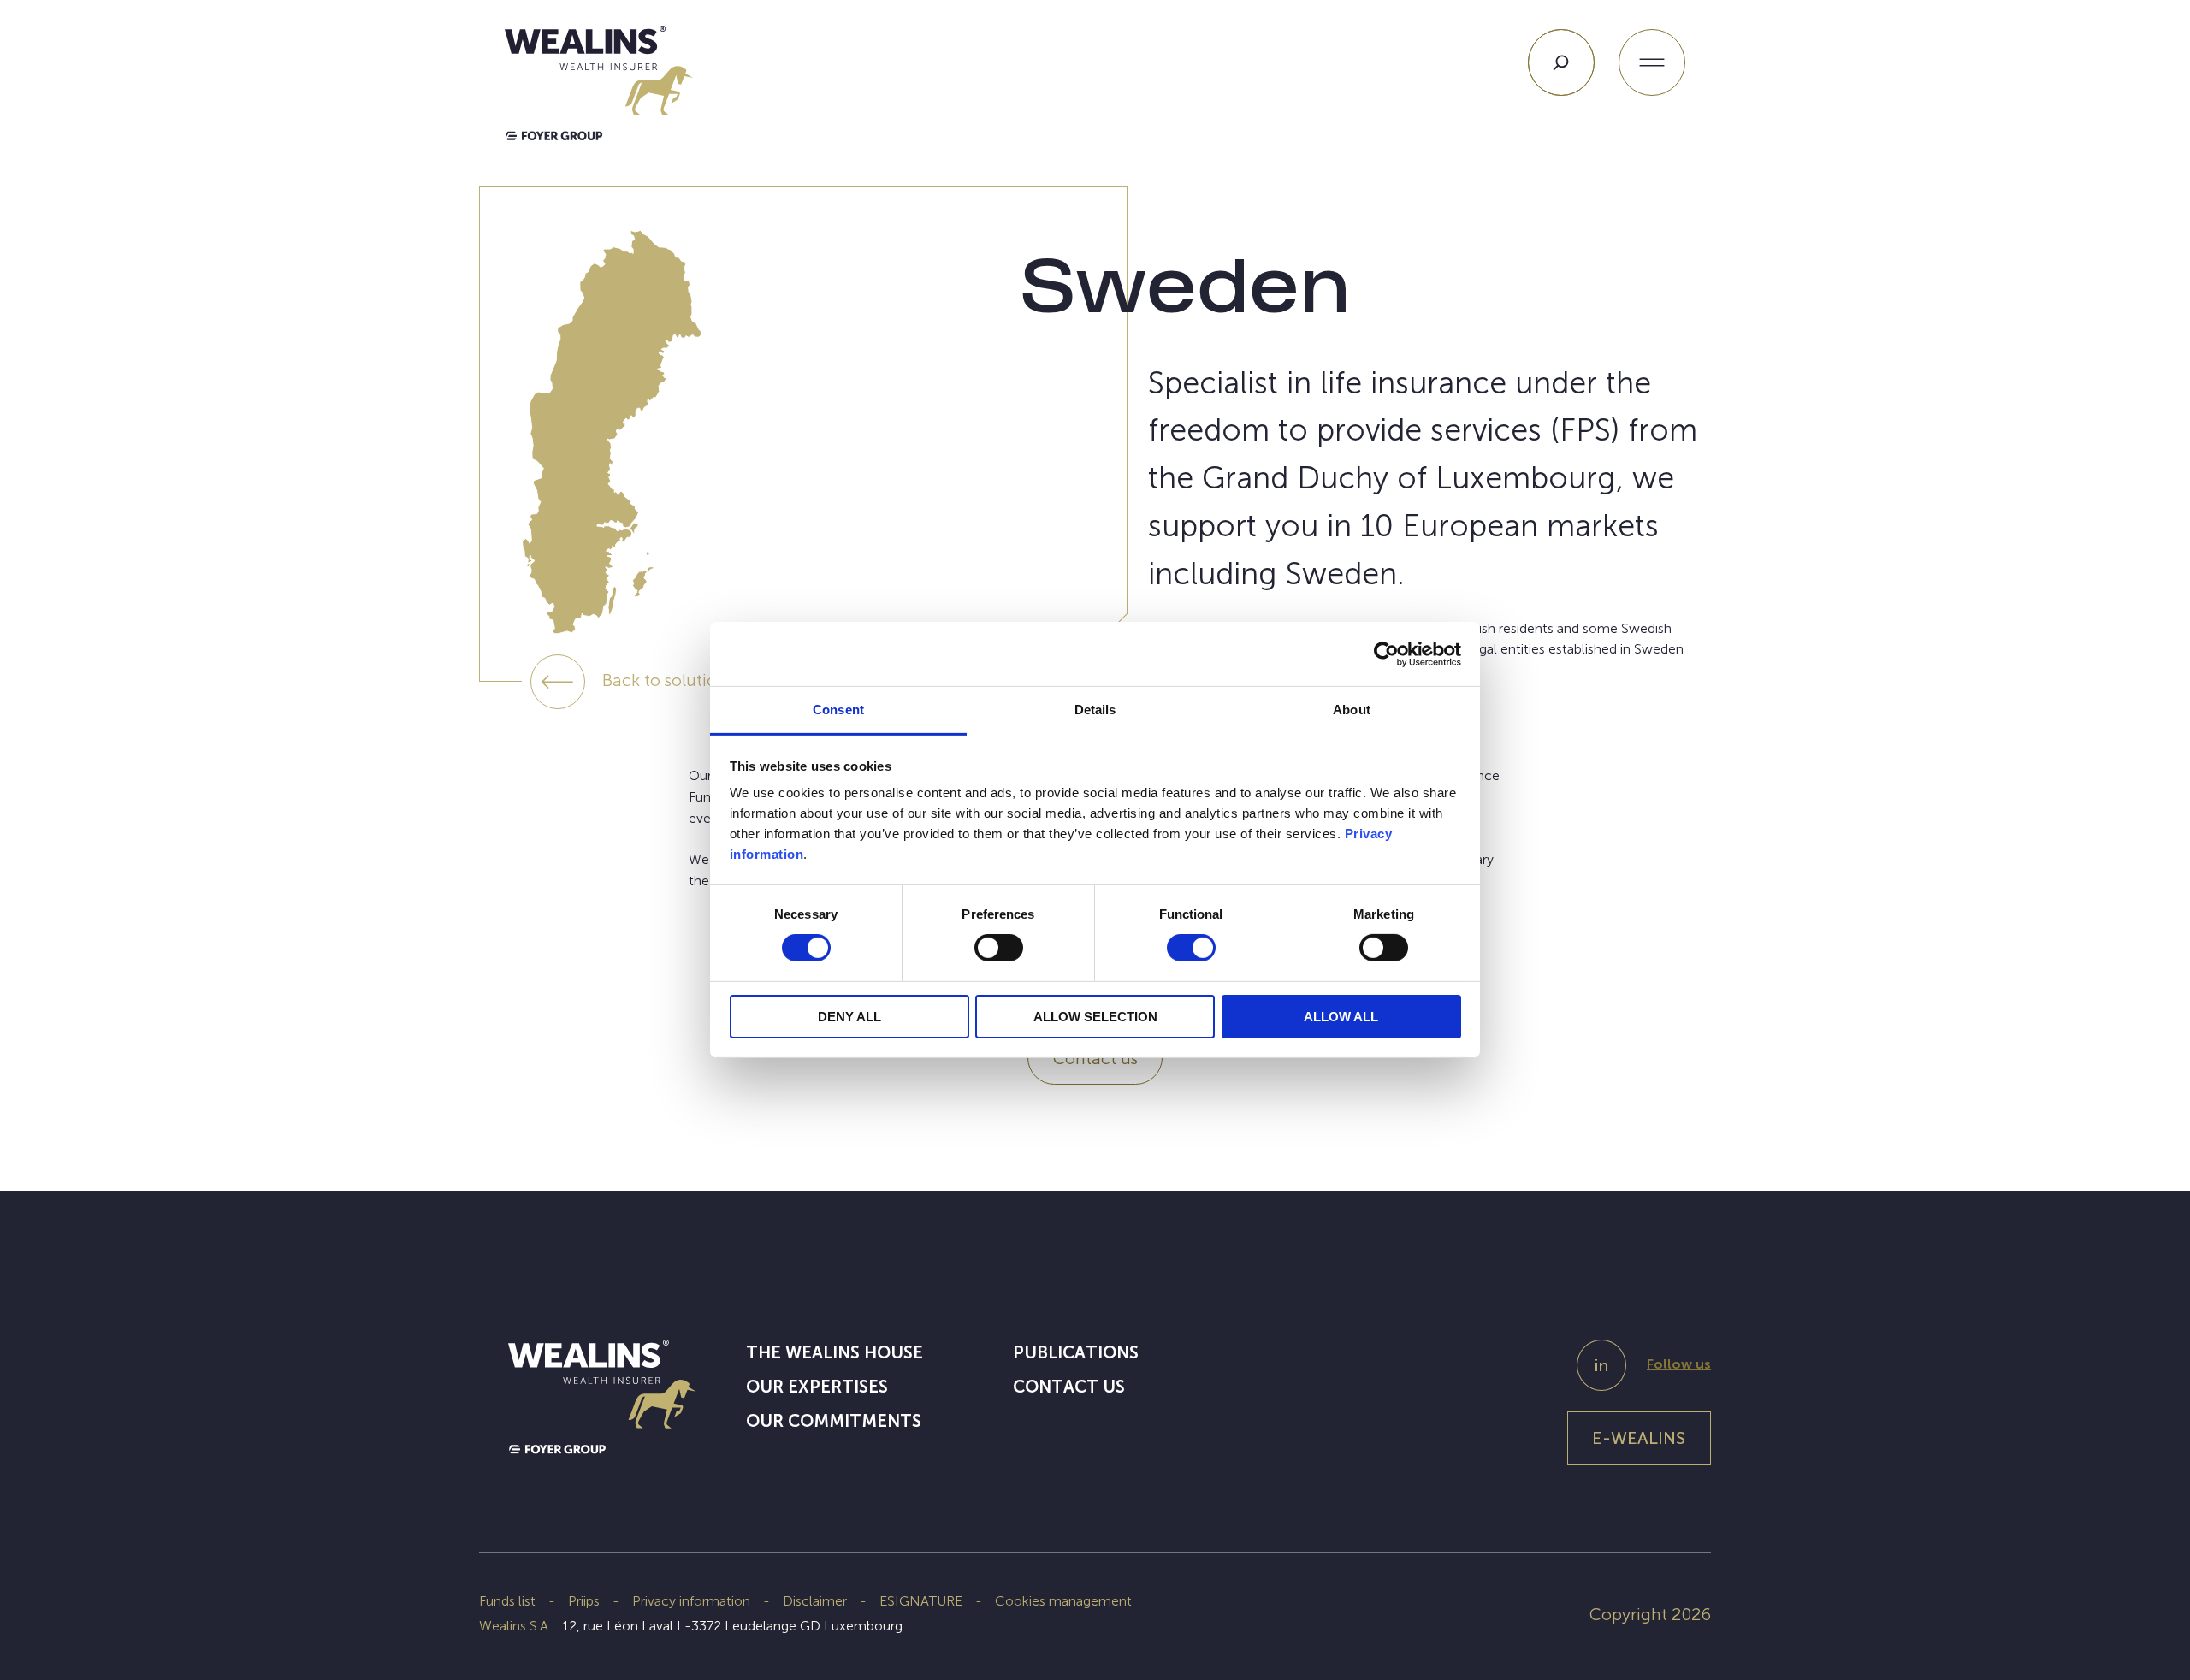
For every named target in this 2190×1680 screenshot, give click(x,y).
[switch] (999, 951)
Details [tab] (1095, 710)
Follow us (1679, 1364)
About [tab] (1352, 710)
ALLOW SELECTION (1095, 1017)
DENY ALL (849, 1017)
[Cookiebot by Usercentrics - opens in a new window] (1386, 654)
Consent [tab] (838, 710)
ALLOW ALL (1341, 1017)
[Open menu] (1652, 62)
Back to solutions (668, 680)
